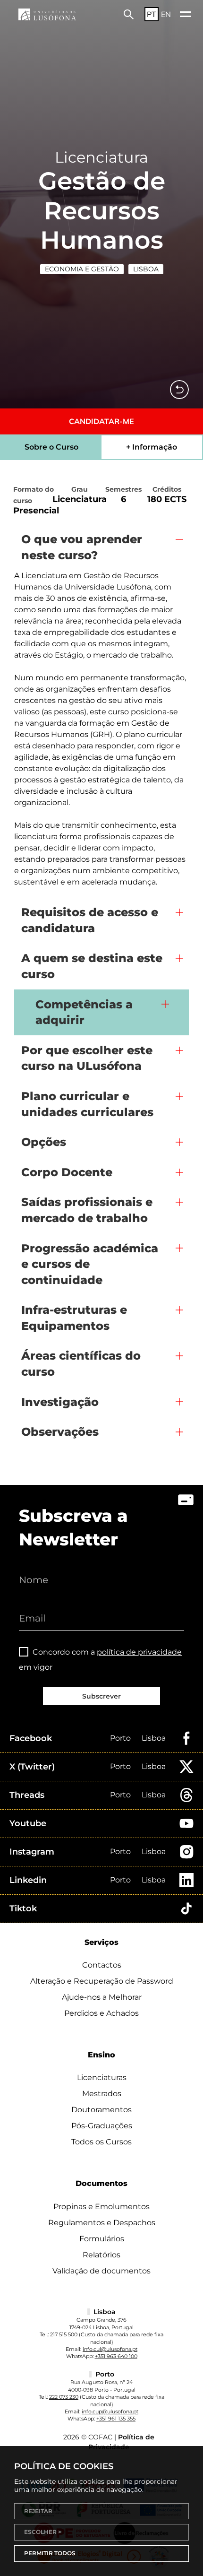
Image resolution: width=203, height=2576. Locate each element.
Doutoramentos (101, 2110)
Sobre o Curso (51, 447)
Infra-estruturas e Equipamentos (74, 1318)
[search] (129, 14)
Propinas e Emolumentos (101, 2207)
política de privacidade (139, 1652)
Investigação (60, 1402)
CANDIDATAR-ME (101, 421)
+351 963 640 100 (116, 2356)
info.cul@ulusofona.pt (110, 2349)
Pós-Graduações (102, 2126)
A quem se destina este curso (92, 966)
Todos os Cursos (101, 2142)
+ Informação (152, 447)
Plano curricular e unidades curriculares (87, 1104)
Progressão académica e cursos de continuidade (90, 1264)
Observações (60, 1432)
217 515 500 (64, 2334)
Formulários (102, 2239)
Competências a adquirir (84, 1012)
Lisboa (146, 269)
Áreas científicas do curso (81, 1364)
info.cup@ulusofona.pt (110, 2411)
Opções (44, 1142)
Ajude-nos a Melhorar (102, 1997)
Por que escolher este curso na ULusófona (87, 1058)
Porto (120, 1738)
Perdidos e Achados (101, 2013)
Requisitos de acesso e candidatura (90, 920)
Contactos (102, 1965)
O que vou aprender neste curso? (82, 547)
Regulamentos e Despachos (102, 2223)
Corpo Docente (67, 1172)
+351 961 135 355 (116, 2419)
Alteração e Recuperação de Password (102, 1981)
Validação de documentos (101, 2271)
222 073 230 (64, 2397)
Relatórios (101, 2255)
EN (166, 14)
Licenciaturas (102, 2077)
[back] (179, 390)
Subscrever (101, 1696)
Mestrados (102, 2094)
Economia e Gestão (82, 269)
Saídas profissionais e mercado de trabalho (87, 1210)
